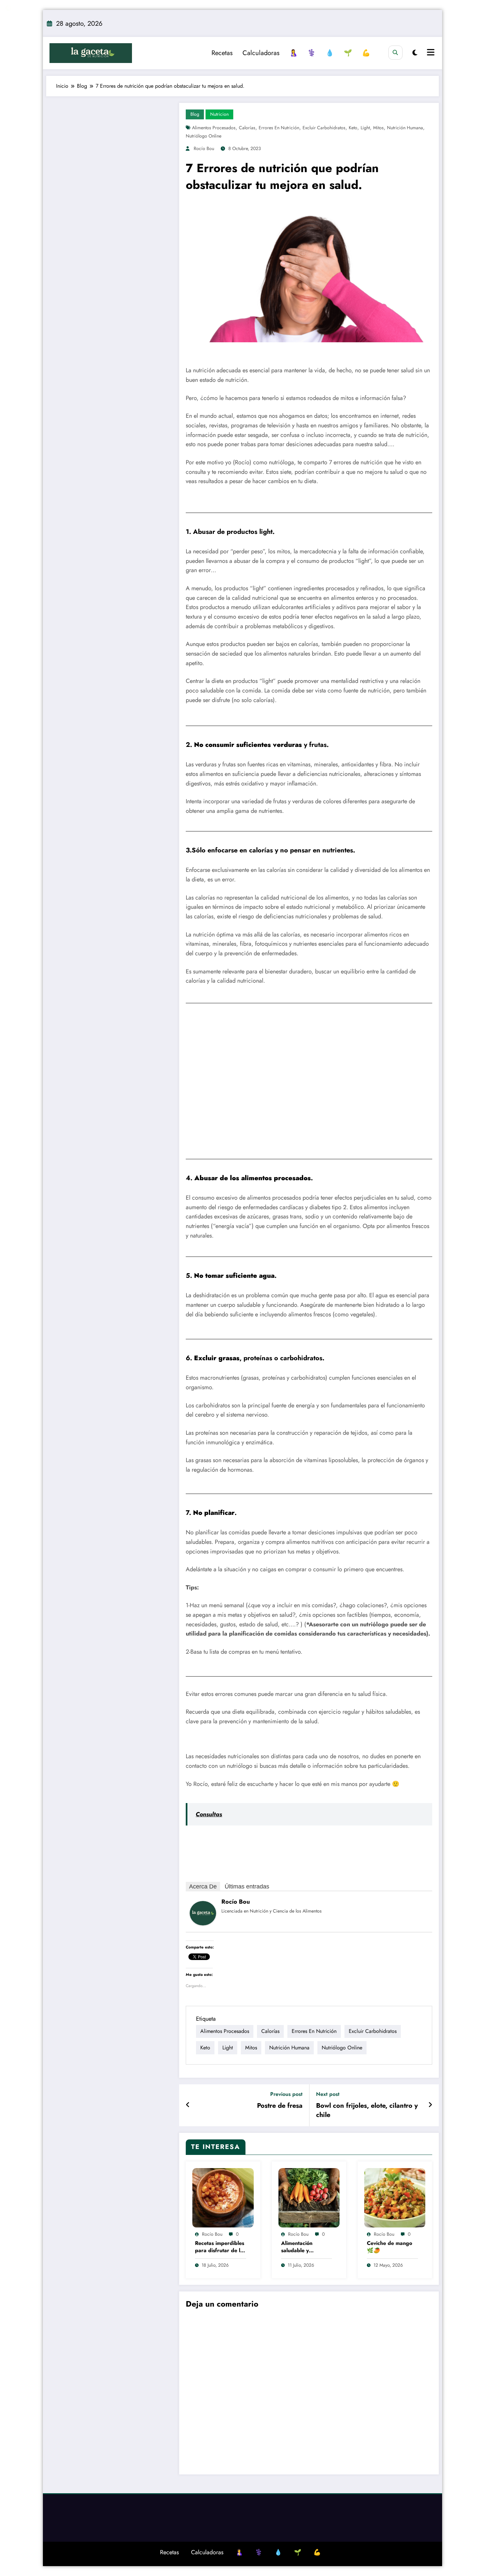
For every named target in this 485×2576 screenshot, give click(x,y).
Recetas (222, 53)
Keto (353, 128)
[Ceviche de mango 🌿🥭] (395, 2197)
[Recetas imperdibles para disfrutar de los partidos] (223, 2197)
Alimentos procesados (214, 128)
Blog (195, 114)
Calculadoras (261, 53)
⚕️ (312, 53)
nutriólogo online (204, 136)
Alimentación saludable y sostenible (297, 2247)
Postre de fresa (280, 2106)
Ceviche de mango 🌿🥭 (389, 2247)
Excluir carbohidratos (324, 128)
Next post (328, 2094)
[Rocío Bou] (203, 1913)
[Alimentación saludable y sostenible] (309, 2197)
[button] (194, 1086)
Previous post (286, 2094)
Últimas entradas (247, 1886)
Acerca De (203, 1886)
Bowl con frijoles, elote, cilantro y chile (367, 2110)
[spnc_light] (415, 53)
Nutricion (219, 114)
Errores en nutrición (279, 128)
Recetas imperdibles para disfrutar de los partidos (220, 2247)
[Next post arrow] (430, 2105)
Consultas (209, 1814)
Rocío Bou (204, 148)
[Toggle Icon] (430, 53)
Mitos (378, 128)
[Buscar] (395, 53)
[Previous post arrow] (188, 2105)
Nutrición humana (405, 128)
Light (365, 128)
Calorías (247, 128)
